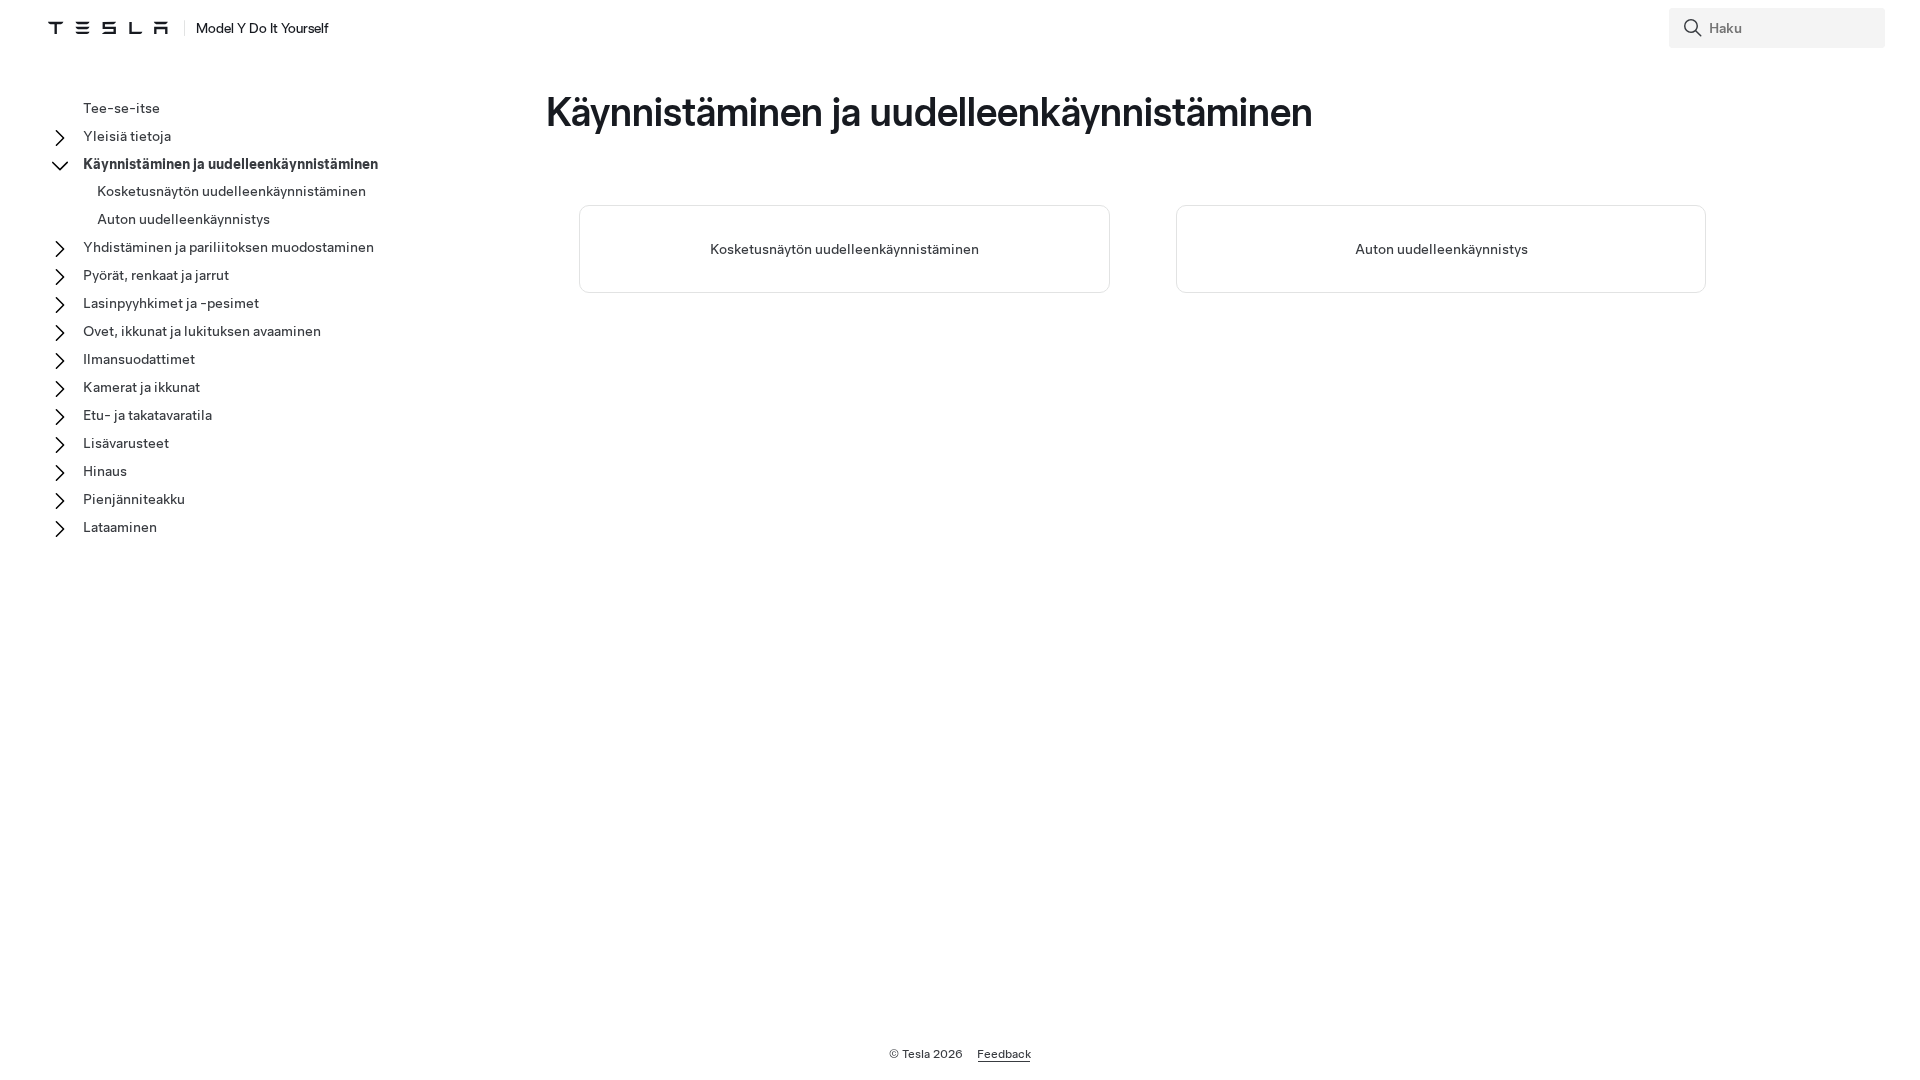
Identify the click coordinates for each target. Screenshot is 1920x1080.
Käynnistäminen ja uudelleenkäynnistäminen (230, 164)
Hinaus (105, 471)
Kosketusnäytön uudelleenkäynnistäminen (844, 249)
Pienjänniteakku (134, 499)
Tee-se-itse (121, 108)
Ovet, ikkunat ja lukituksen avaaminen (202, 331)
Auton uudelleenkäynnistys (1441, 249)
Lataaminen (120, 527)
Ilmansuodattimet (139, 359)
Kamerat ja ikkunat (141, 387)
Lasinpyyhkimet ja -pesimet (171, 303)
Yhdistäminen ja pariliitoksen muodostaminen (228, 247)
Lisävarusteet (126, 443)
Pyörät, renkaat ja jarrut (156, 275)
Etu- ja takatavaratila (147, 415)
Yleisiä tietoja (127, 136)
